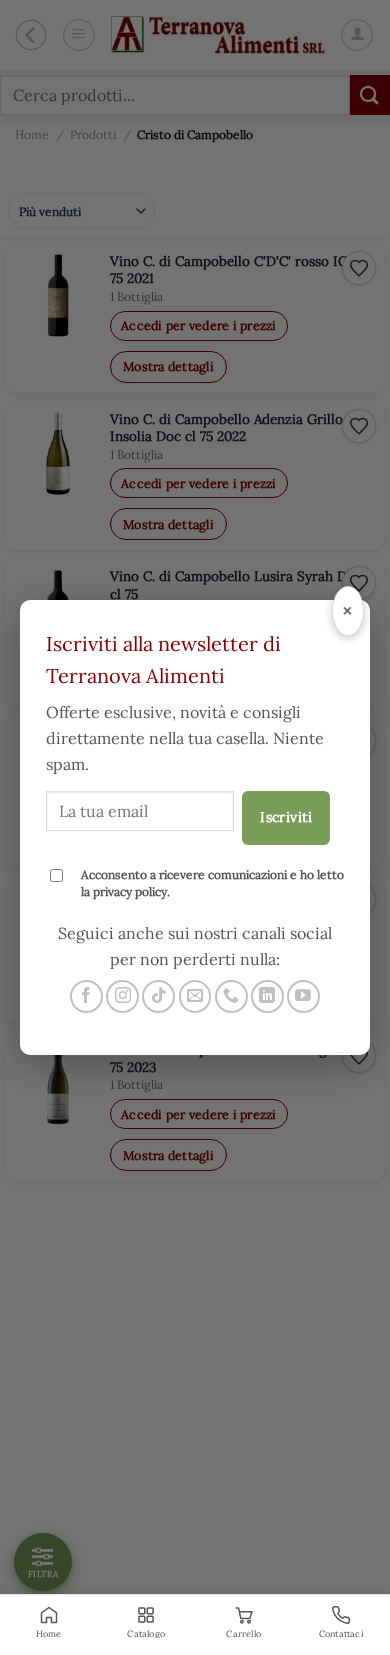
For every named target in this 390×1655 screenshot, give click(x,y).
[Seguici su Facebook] (86, 996)
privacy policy (130, 891)
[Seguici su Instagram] (122, 996)
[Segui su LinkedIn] (267, 996)
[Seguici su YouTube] (303, 996)
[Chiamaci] (231, 996)
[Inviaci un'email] (195, 996)
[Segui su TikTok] (158, 996)
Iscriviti (286, 817)
